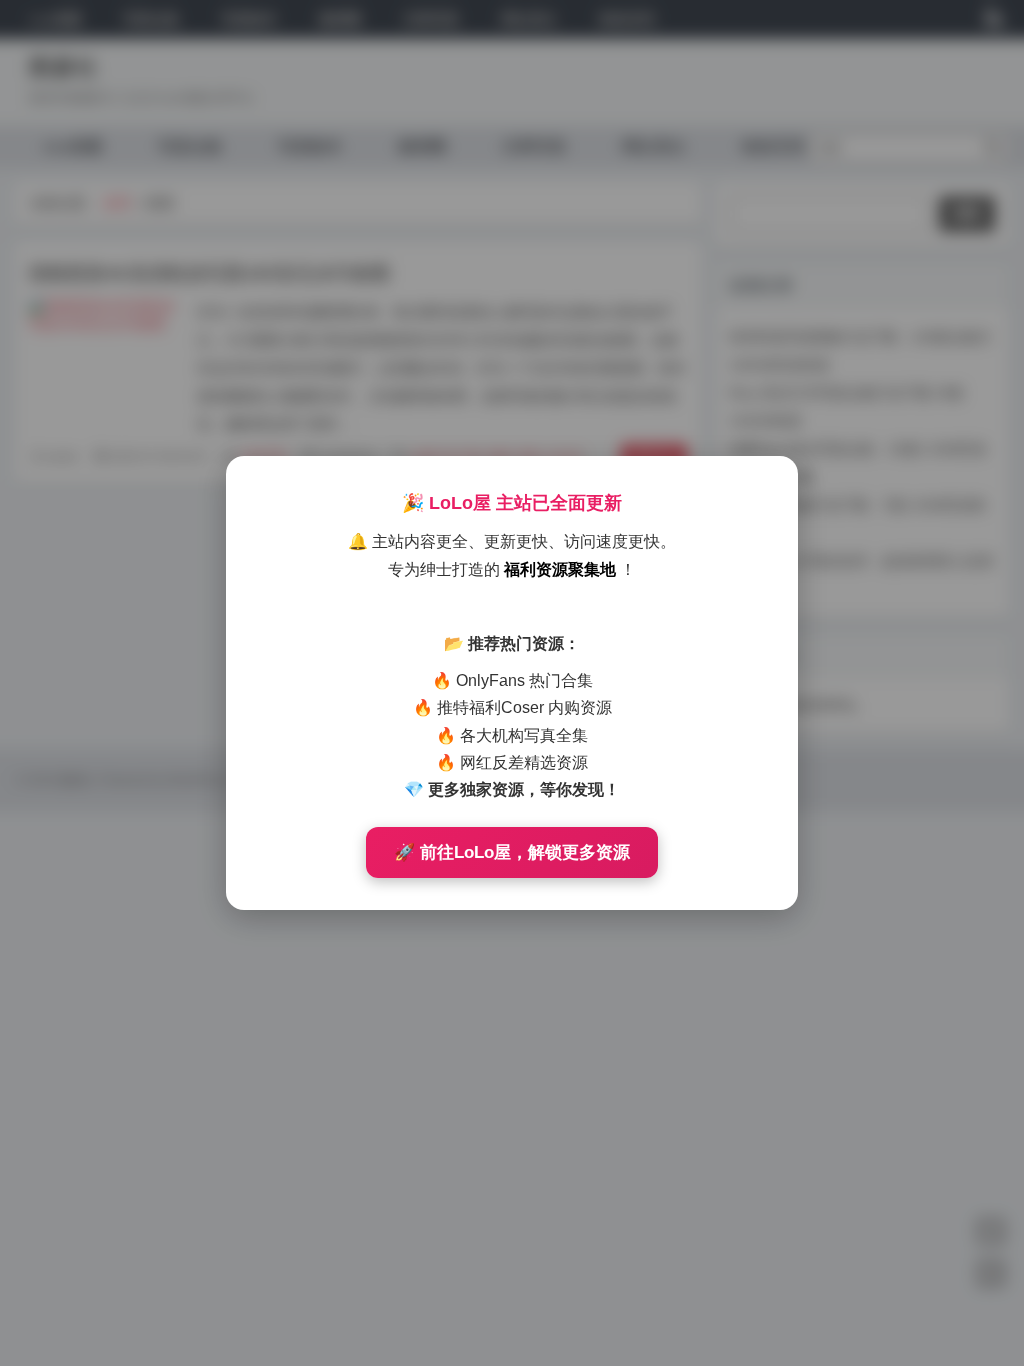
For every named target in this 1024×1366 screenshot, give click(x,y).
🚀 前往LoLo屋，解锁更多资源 (512, 852)
